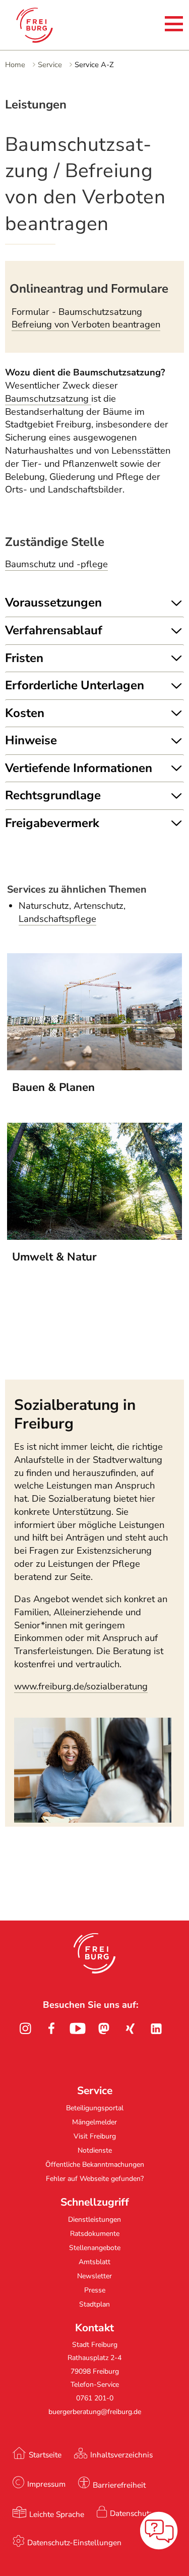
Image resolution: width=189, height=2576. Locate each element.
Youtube (78, 2029)
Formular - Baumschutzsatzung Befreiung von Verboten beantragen (86, 318)
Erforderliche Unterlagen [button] (75, 685)
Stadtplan (94, 2304)
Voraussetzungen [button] (53, 602)
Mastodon (104, 2029)
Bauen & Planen (53, 1087)
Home (15, 65)
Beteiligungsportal (95, 2108)
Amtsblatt (94, 2262)
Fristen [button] (24, 658)
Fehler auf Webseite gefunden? (95, 2179)
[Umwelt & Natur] (95, 1237)
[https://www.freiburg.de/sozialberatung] (93, 1820)
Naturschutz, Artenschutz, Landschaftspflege (72, 912)
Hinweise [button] (31, 740)
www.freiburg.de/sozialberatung (81, 1686)
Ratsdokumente (95, 2234)
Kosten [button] (25, 713)
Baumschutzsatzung (48, 399)
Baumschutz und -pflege (56, 564)
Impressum (46, 2484)
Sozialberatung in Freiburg (75, 1414)
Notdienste (95, 2150)
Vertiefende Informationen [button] (79, 768)
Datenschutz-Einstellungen (74, 2542)
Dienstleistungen (94, 2219)
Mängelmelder (94, 2122)
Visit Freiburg (95, 2136)
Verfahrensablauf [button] (54, 630)
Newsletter (94, 2276)
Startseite (45, 2455)
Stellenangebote (95, 2248)
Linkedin (156, 2029)
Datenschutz (131, 2513)
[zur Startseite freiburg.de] (44, 25)
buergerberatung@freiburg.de (95, 2412)
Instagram (25, 2029)
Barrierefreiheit (119, 2485)
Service (50, 65)
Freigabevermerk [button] (52, 823)
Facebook (51, 2029)
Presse (95, 2290)
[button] (94, 1953)
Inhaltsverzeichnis (121, 2455)
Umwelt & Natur (54, 1257)
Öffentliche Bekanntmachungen (95, 2164)
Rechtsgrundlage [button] (53, 795)
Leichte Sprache (57, 2514)
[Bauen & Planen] (95, 1067)
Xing (130, 2029)
